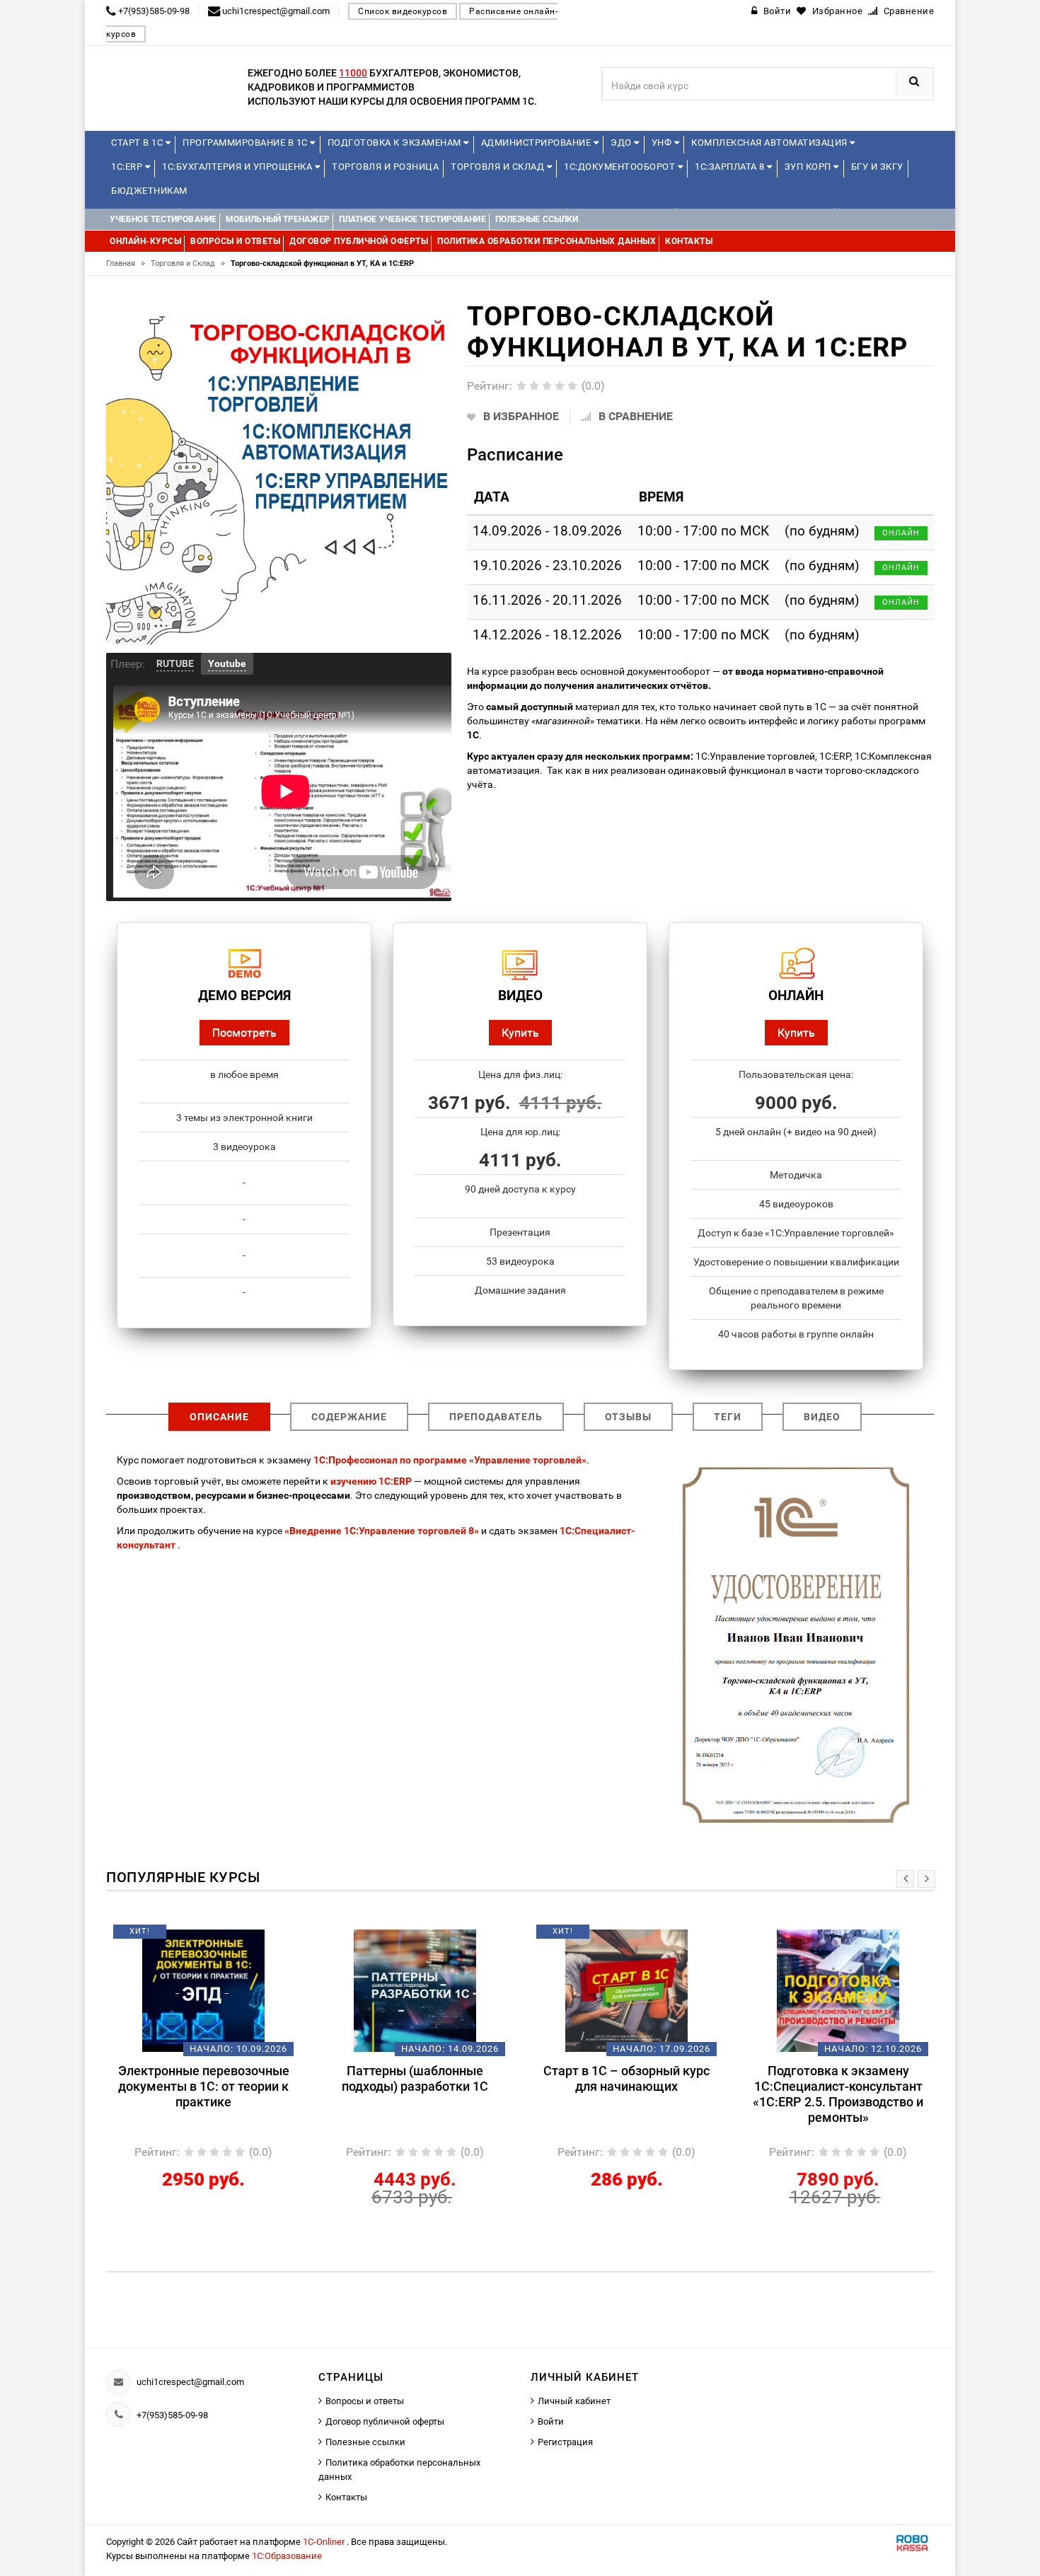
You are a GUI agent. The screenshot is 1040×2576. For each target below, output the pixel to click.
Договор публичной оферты (385, 2421)
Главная (126, 263)
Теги (728, 1417)
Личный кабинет (574, 2401)
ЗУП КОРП (809, 167)
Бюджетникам (149, 191)
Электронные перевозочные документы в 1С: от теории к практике (204, 2086)
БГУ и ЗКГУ (877, 167)
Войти (551, 2421)
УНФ (663, 143)
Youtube (227, 663)
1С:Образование (287, 2556)
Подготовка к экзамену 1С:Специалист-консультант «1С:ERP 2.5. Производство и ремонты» (838, 2094)
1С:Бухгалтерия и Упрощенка (238, 167)
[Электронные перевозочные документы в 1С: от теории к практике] (203, 1990)
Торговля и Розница (385, 167)
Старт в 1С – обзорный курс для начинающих (626, 2078)
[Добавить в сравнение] (224, 1937)
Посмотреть (244, 1032)
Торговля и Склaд (188, 263)
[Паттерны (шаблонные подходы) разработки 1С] (415, 1990)
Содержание (349, 1417)
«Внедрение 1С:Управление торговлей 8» (382, 1531)
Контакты (346, 2497)
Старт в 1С (138, 143)
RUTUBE (175, 663)
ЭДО (622, 143)
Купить (520, 1032)
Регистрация (565, 2442)
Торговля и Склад (499, 167)
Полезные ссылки (365, 2442)
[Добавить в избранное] (180, 1937)
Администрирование (537, 143)
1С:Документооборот (621, 167)
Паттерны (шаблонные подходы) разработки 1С (415, 2078)
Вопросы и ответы (365, 2401)
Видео (822, 1417)
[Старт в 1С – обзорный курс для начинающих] (626, 1990)
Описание (219, 1417)
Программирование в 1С (246, 143)
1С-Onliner (325, 2542)
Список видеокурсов (403, 11)
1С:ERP (128, 167)
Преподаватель (496, 1417)
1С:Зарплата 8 (731, 167)
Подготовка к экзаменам (396, 143)
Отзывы (628, 1417)
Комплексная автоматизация (770, 143)
